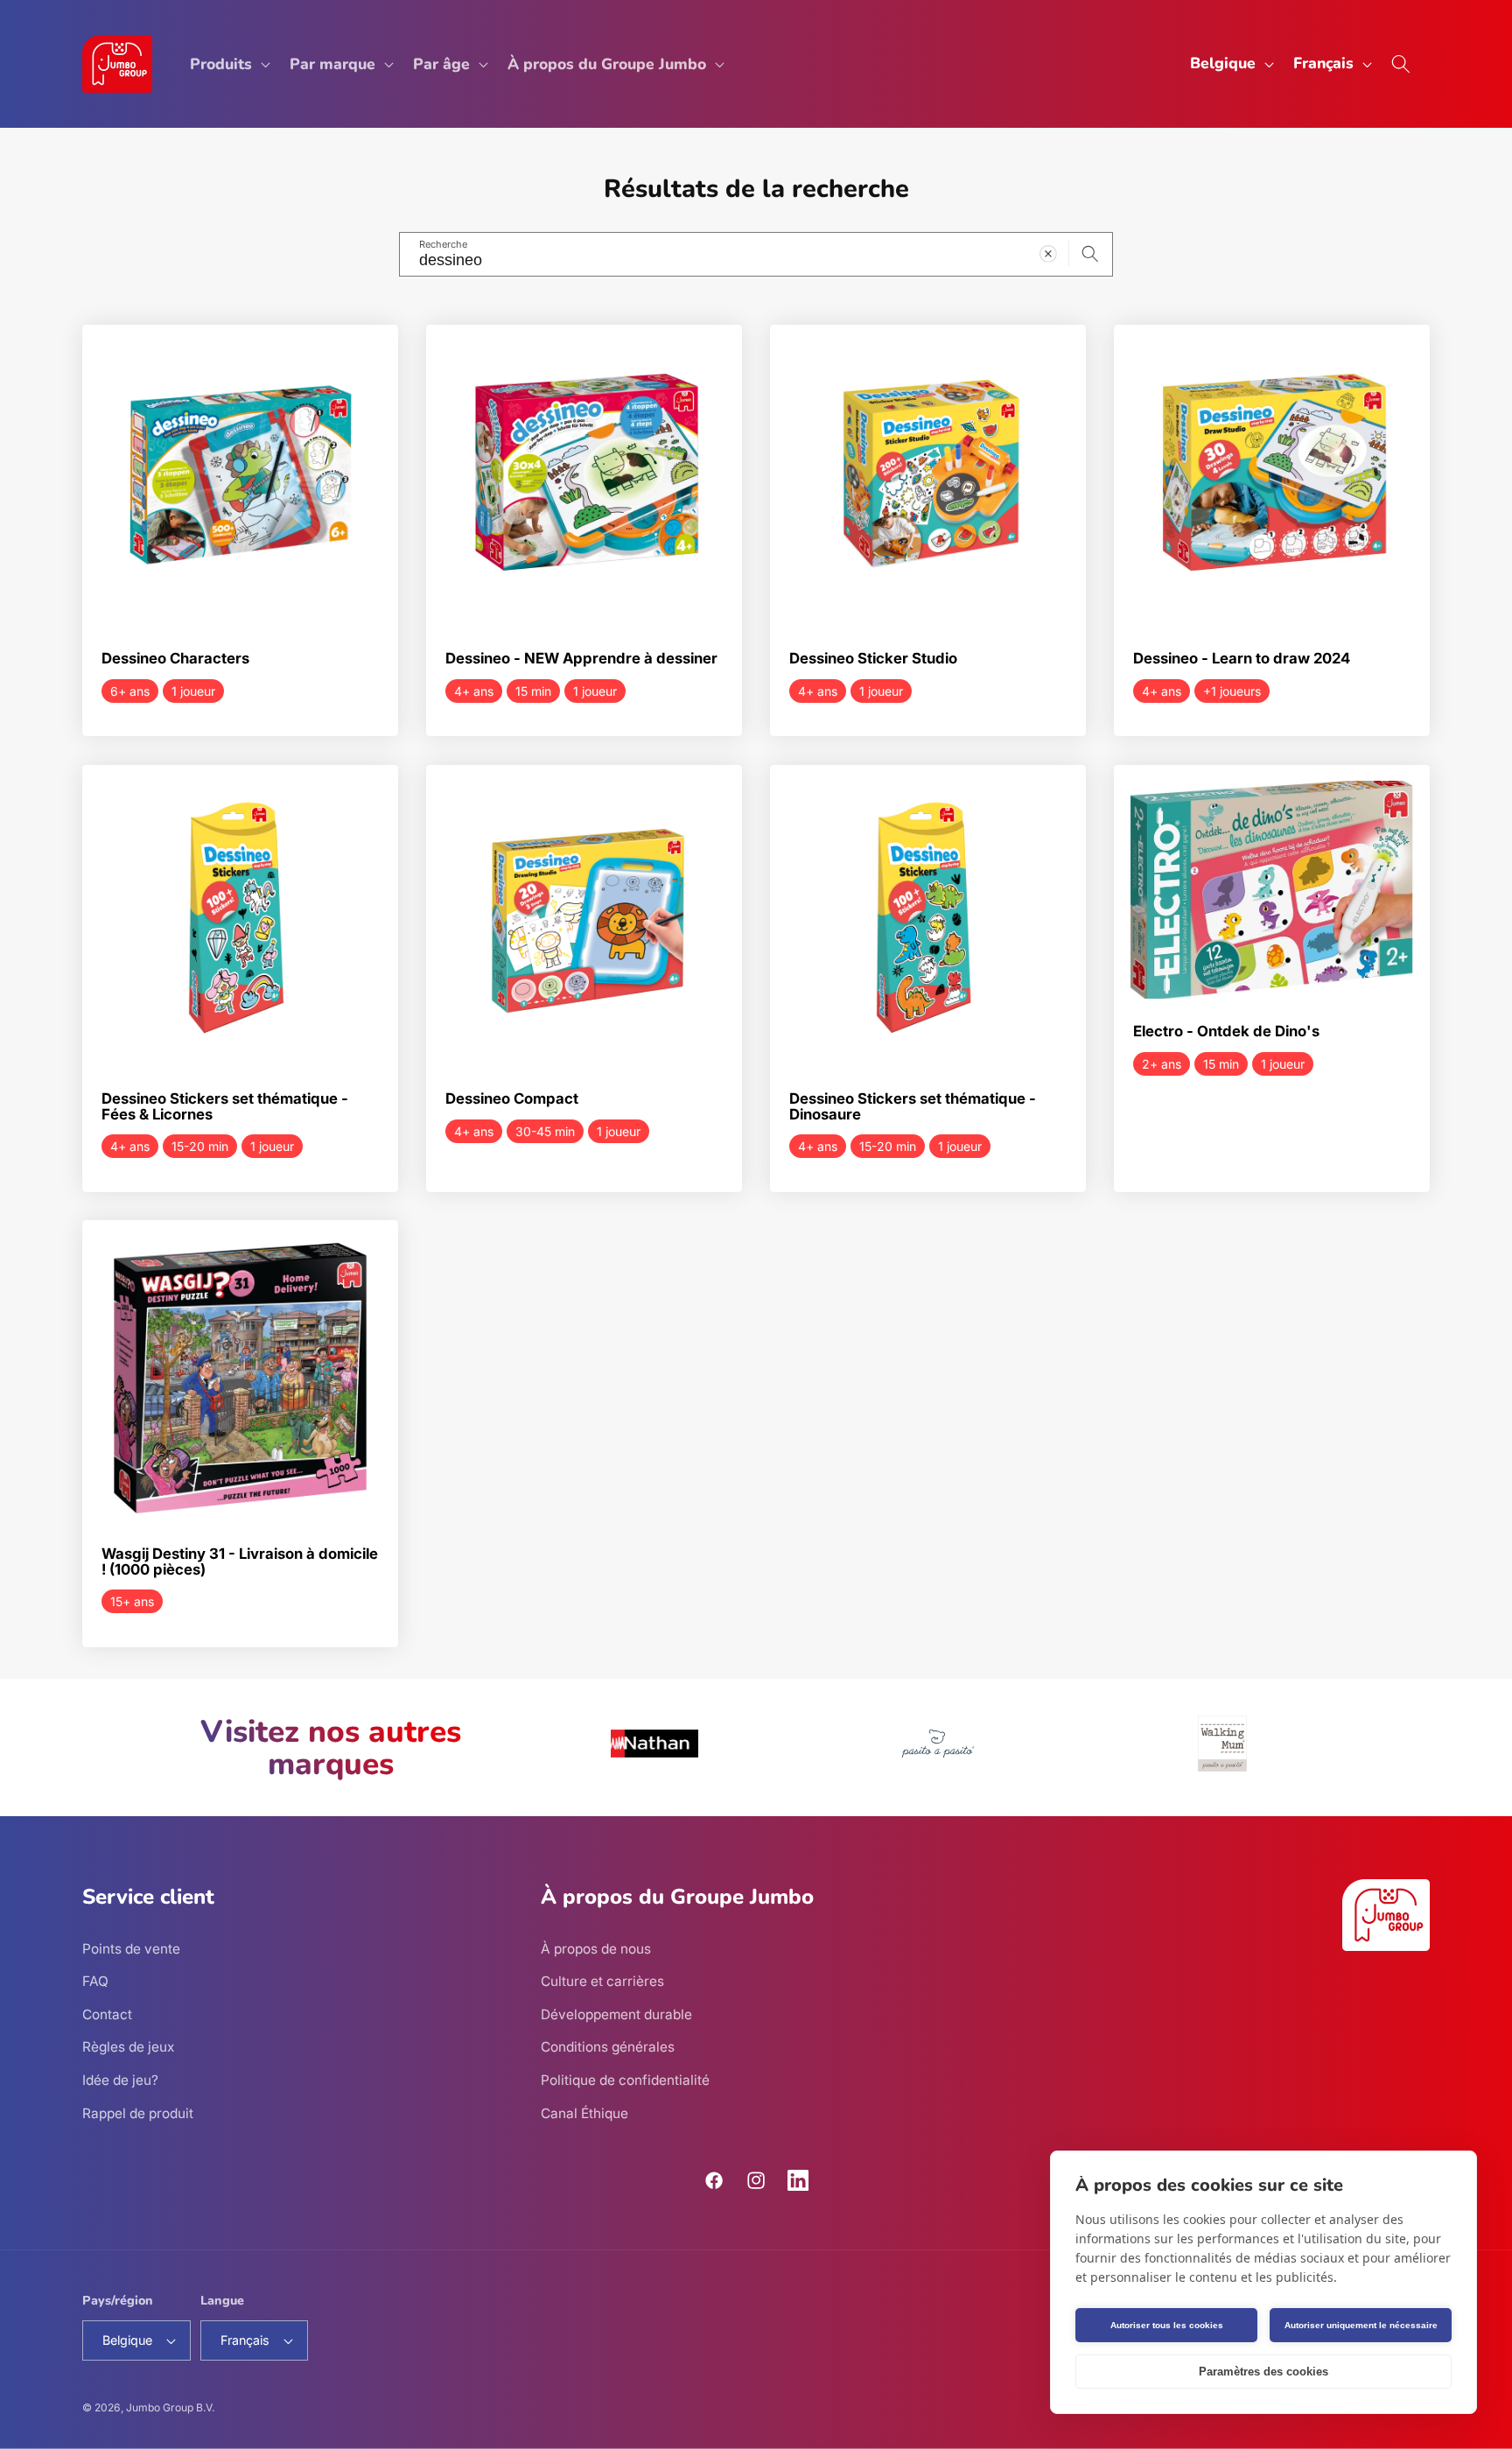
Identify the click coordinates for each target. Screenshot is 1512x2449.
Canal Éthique (584, 2113)
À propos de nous (596, 1949)
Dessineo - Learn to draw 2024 (1242, 659)
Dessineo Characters (175, 659)
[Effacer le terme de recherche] (1048, 254)
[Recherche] (1090, 254)
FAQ (95, 1981)
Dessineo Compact (512, 1099)
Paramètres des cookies (1263, 2372)
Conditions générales (608, 2048)
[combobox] (756, 255)
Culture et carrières (602, 1981)
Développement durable (616, 2014)
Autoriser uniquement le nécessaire (1361, 2325)
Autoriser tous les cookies (1167, 2325)
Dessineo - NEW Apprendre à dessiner (581, 659)
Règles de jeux (128, 2048)
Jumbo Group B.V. (170, 2407)
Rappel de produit (138, 2113)
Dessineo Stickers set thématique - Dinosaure (913, 1107)
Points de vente (131, 1949)
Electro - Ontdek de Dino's (1226, 1032)
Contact (107, 2014)
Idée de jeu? (120, 2080)
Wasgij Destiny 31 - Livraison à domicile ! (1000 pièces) (240, 1562)
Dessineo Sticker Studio (873, 659)
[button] (228, 64)
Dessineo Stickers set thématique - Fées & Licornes (225, 1107)
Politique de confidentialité (625, 2080)
